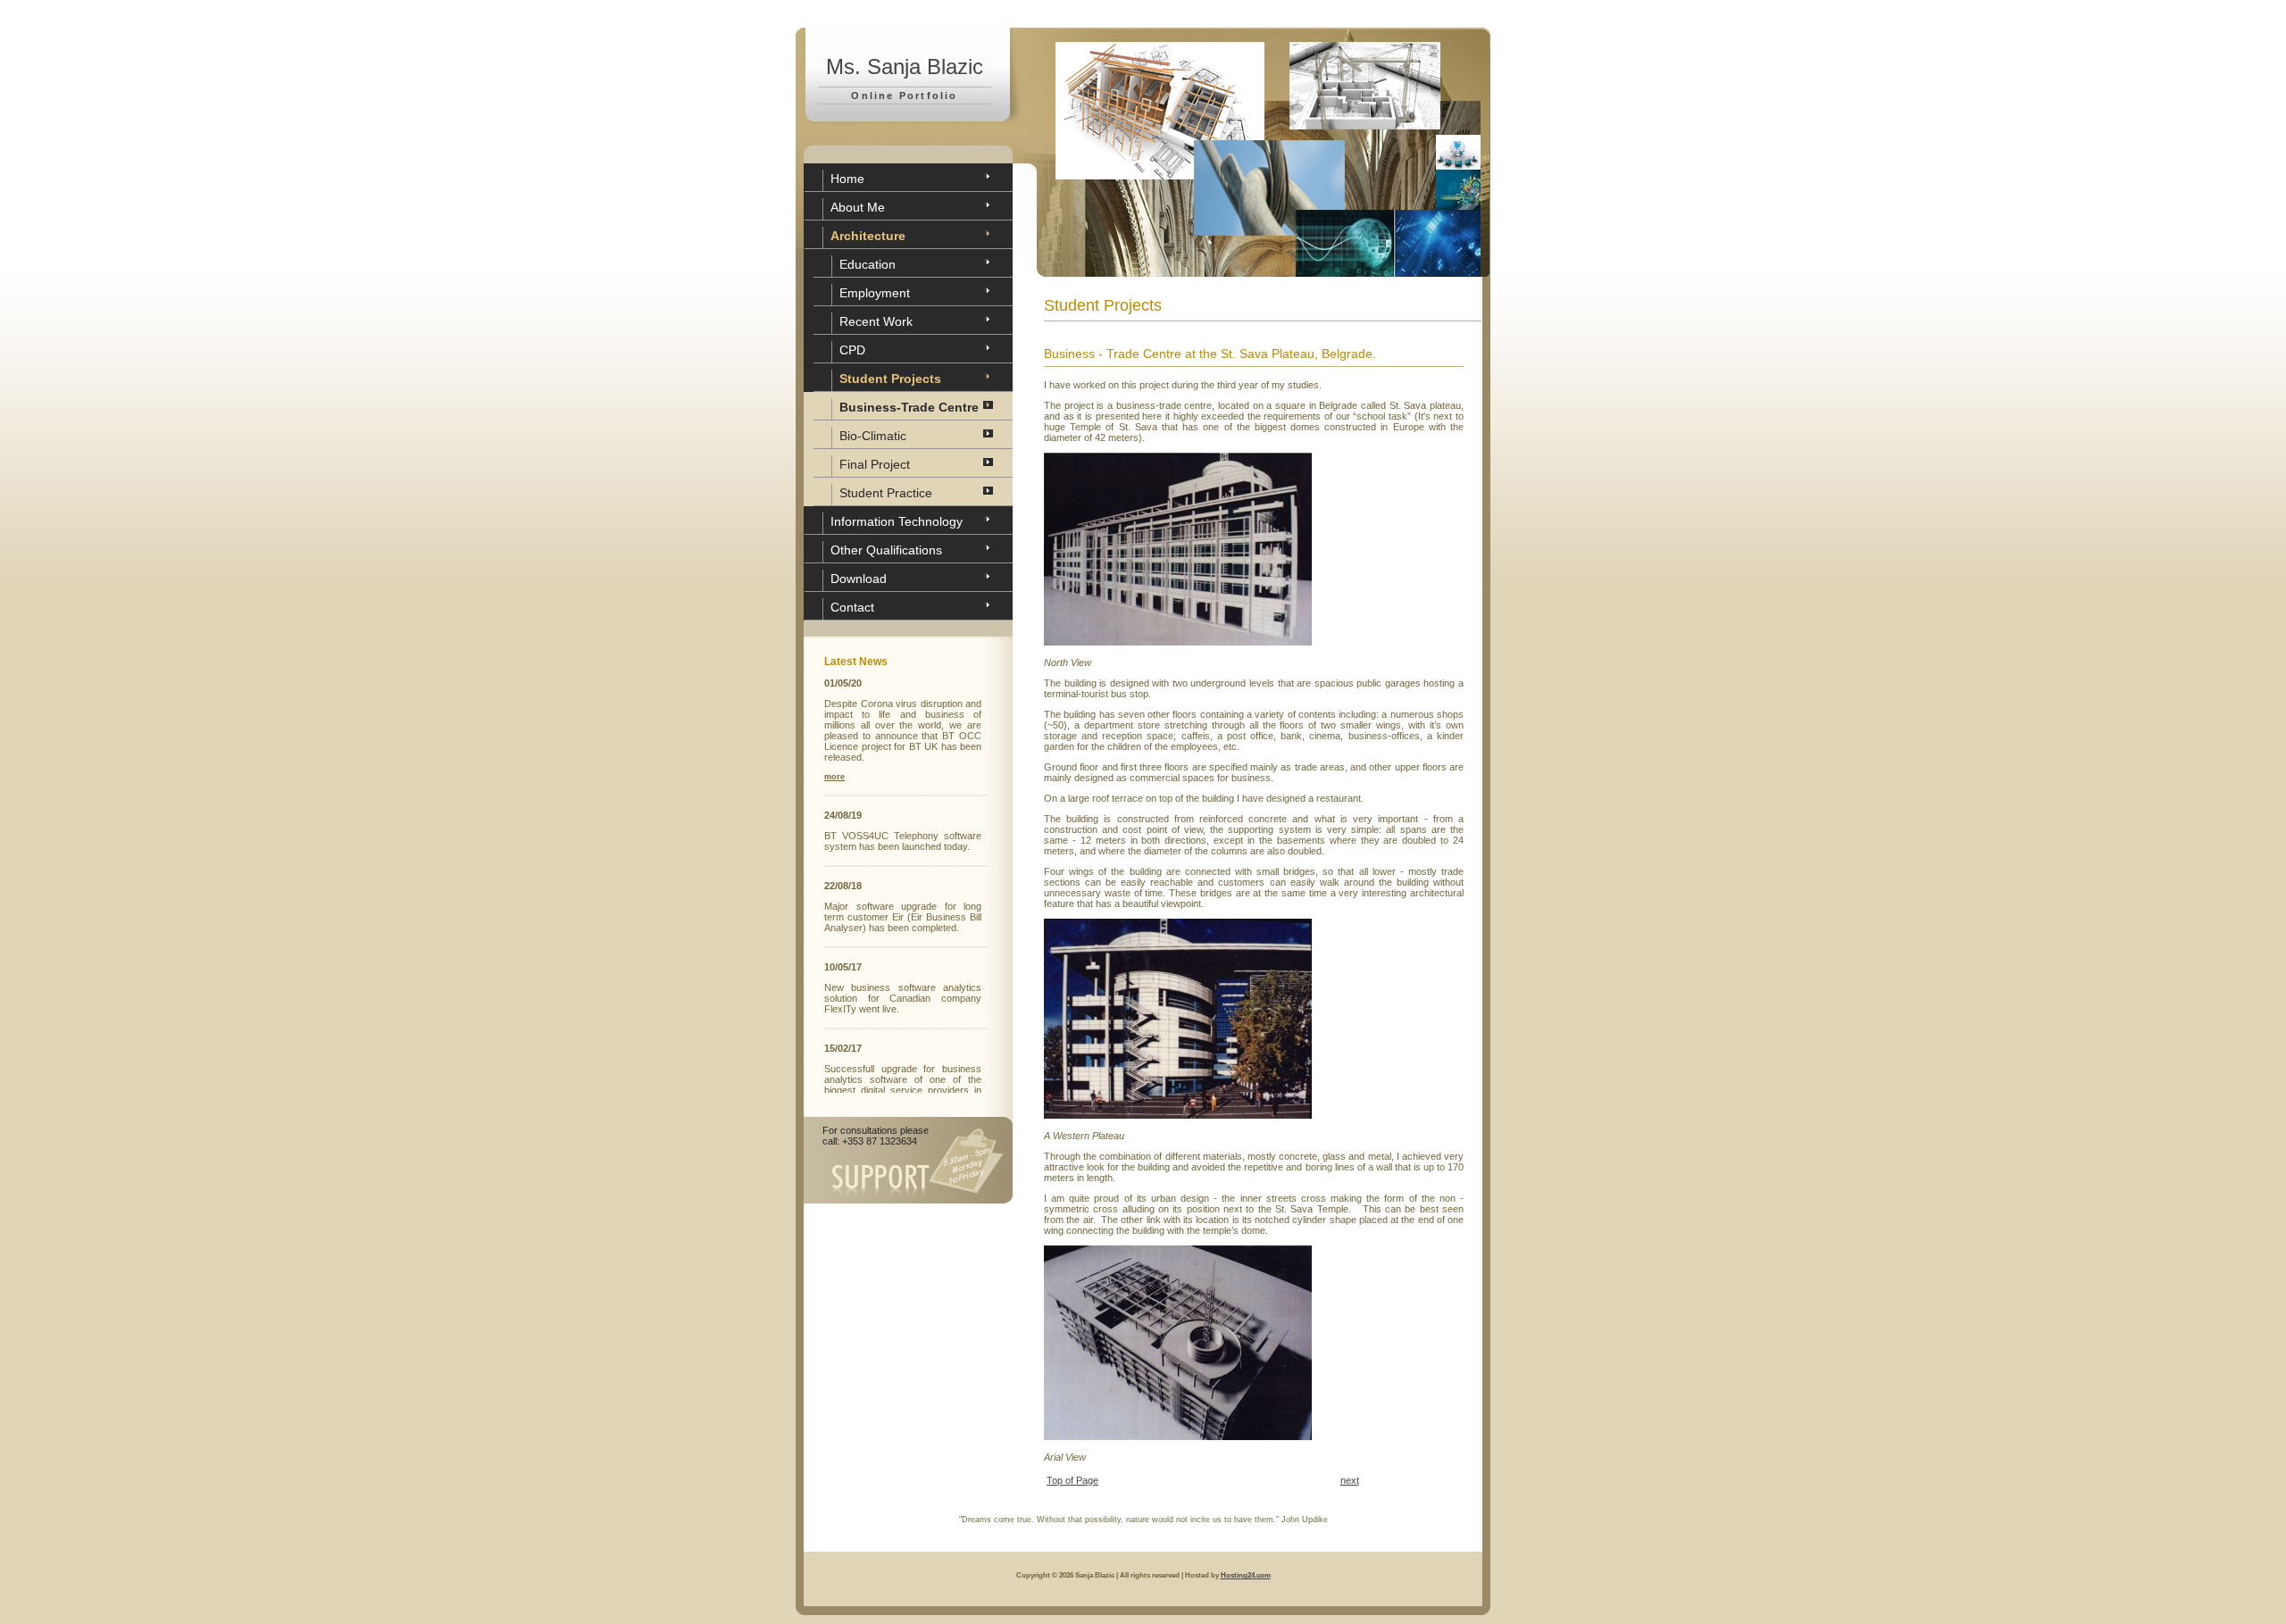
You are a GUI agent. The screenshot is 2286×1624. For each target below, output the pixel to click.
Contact (852, 607)
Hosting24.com (1246, 1575)
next (1350, 1480)
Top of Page (1072, 1480)
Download (859, 579)
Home (847, 179)
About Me (858, 207)
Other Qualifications (886, 550)
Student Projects (890, 379)
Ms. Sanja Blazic (905, 67)
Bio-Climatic (873, 436)
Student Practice (886, 493)
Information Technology (897, 521)
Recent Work (876, 321)
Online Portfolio (904, 96)
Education (868, 264)
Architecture (868, 236)
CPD (852, 350)
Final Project (875, 464)
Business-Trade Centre (909, 407)
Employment (875, 293)
